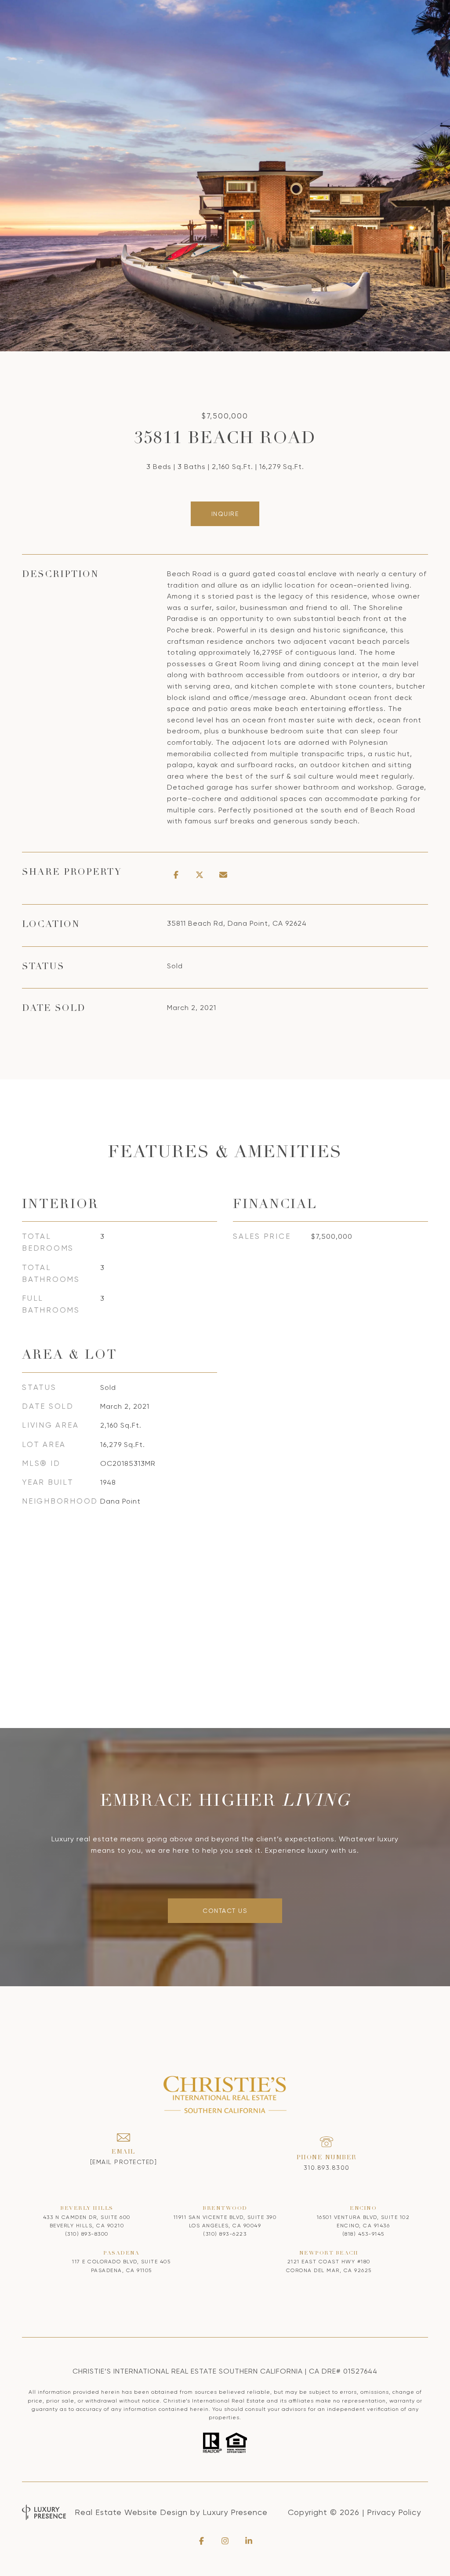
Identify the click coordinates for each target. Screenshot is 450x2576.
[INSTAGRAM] (225, 2541)
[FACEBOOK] (201, 2541)
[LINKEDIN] (249, 2541)
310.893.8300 (327, 2168)
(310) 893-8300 (87, 2234)
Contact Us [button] (225, 1911)
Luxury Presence (235, 2512)
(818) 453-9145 (363, 2234)
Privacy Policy (394, 2512)
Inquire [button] (225, 514)
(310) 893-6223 (225, 2234)
